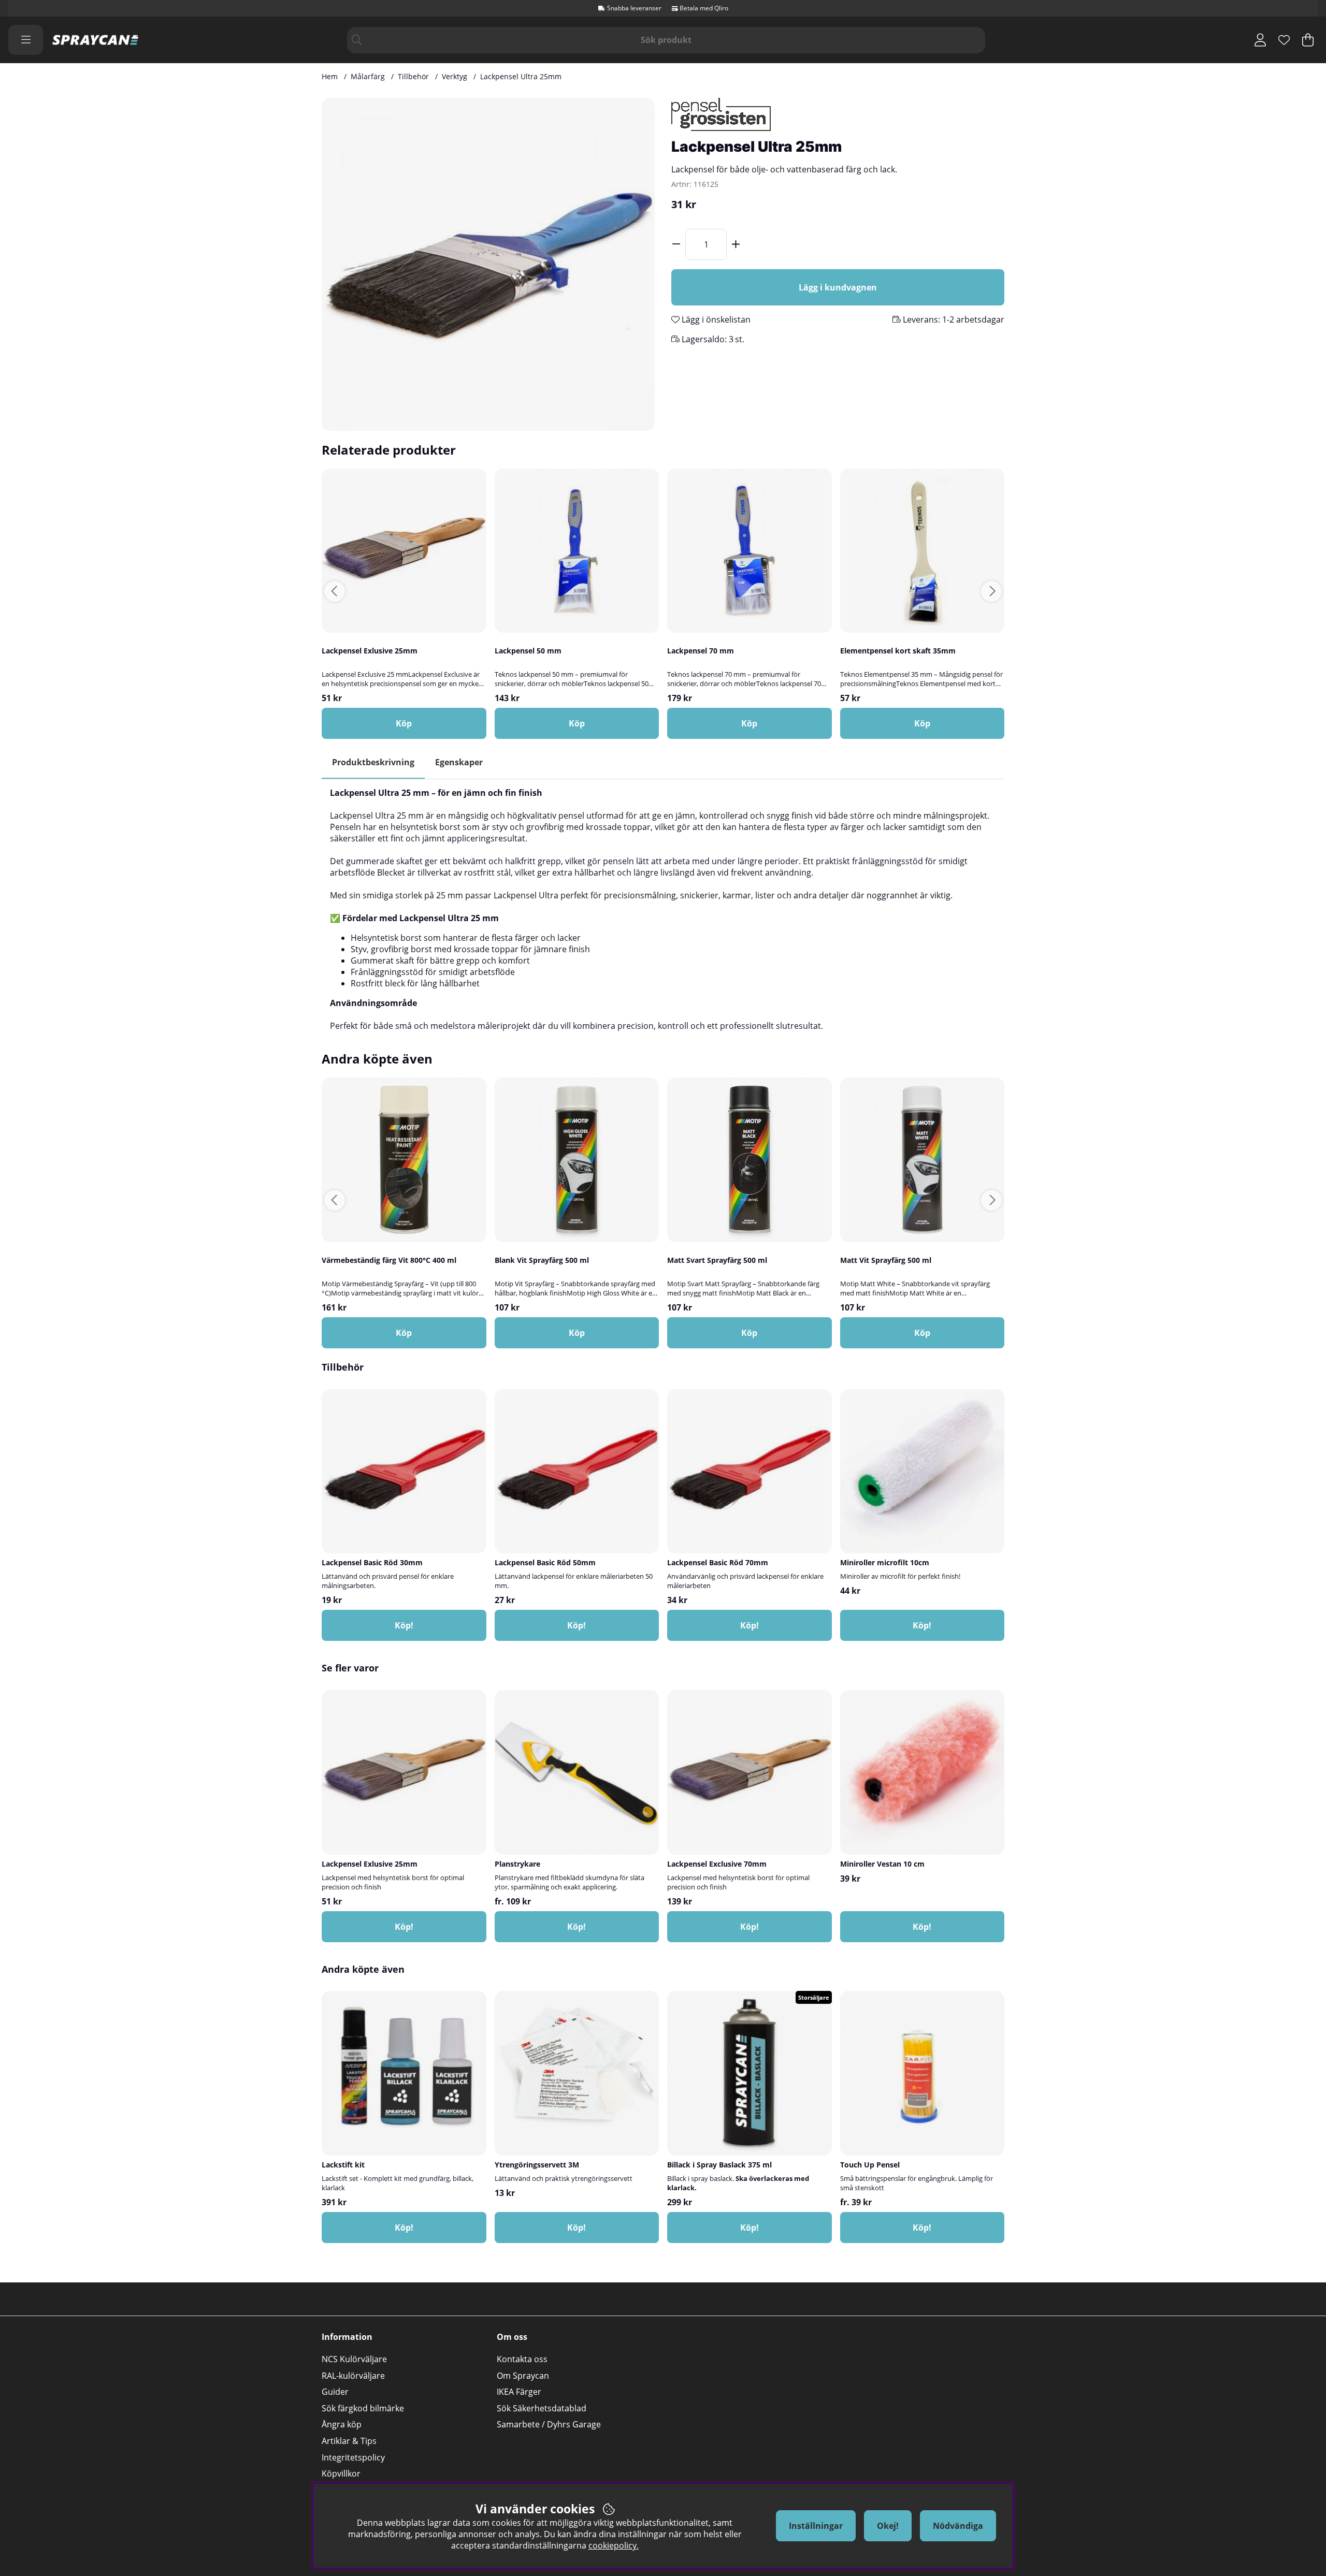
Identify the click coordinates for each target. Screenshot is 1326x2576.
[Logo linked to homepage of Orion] (95, 40)
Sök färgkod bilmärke (363, 2408)
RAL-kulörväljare (353, 2376)
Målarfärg (368, 76)
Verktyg (455, 76)
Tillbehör (413, 76)
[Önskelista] (1284, 40)
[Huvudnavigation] (26, 40)
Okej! (888, 2526)
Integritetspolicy (353, 2457)
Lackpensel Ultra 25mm (521, 76)
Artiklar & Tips (349, 2441)
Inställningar (816, 2526)
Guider (335, 2392)
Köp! (576, 1927)
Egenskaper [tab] (459, 762)
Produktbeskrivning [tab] (373, 762)
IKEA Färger (519, 2392)
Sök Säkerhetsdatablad (542, 2408)
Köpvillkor (341, 2473)
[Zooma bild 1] (488, 264)
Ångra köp (342, 2424)
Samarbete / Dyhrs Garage (549, 2424)
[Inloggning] (1260, 40)
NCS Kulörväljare (354, 2359)
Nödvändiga (958, 2526)
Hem (330, 76)
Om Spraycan (523, 2376)
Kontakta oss (522, 2359)
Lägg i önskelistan (715, 319)
